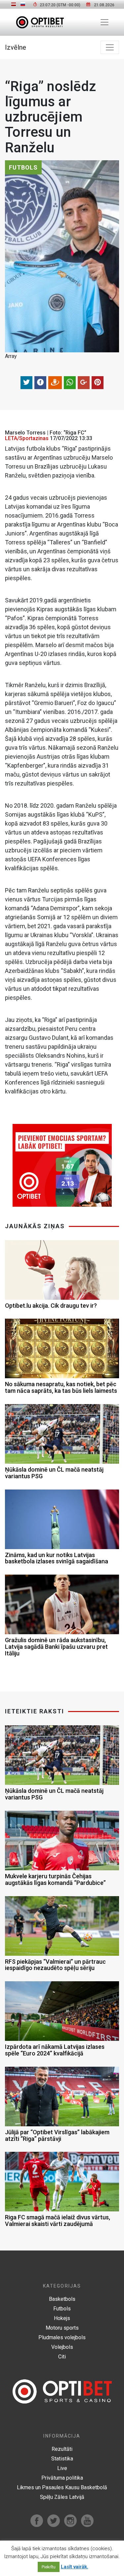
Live (62, 2468)
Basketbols (62, 2299)
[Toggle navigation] (104, 22)
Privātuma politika (62, 2478)
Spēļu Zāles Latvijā (62, 2497)
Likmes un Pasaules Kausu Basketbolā (62, 2487)
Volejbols (62, 2347)
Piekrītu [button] (49, 2567)
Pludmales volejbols (62, 2337)
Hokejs (62, 2318)
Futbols (62, 2309)
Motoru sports (62, 2328)
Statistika (62, 2459)
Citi (62, 2357)
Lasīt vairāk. (75, 2567)
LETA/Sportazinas (27, 438)
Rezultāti (62, 2449)
